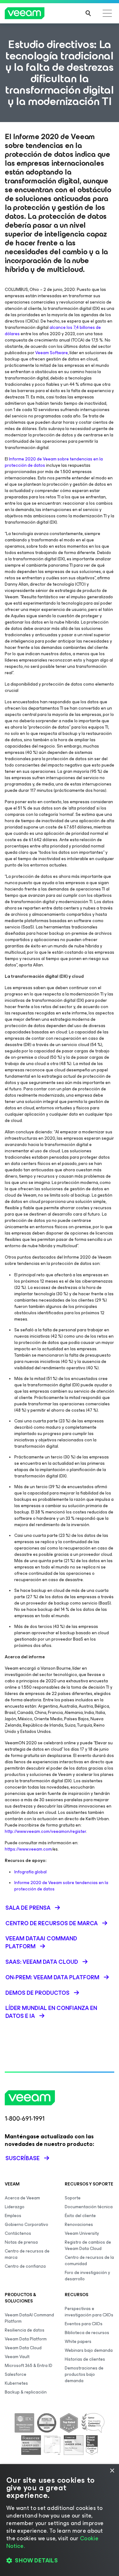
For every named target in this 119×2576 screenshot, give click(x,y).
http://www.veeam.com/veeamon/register (45, 1831)
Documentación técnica (89, 2207)
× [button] (112, 2471)
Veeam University (82, 2233)
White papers (78, 2342)
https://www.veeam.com (28, 1849)
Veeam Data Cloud (23, 2348)
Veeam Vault (17, 2357)
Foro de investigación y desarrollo (87, 2276)
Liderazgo (15, 2207)
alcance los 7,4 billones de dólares (53, 331)
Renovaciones (79, 2225)
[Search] (88, 13)
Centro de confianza (25, 2266)
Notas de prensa (21, 2242)
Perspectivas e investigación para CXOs (89, 2312)
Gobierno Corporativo (26, 2225)
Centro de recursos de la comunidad (89, 2261)
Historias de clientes (85, 2359)
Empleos (13, 2216)
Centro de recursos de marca (27, 2254)
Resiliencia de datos (25, 2330)
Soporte (73, 2198)
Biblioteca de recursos (87, 2333)
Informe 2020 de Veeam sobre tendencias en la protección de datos (54, 462)
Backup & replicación (26, 2392)
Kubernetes (16, 2383)
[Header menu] (107, 13)
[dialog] (60, 2520)
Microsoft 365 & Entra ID (29, 2366)
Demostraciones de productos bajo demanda (84, 2374)
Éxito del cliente (80, 2216)
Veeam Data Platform (26, 2339)
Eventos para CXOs (84, 2324)
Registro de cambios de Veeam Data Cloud (88, 2245)
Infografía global (30, 1872)
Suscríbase (23, 2158)
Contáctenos (18, 2233)
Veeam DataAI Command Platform (29, 2318)
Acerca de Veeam (22, 2198)
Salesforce (16, 2374)
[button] (60, 2561)
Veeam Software (51, 353)
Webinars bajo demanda (89, 2350)
